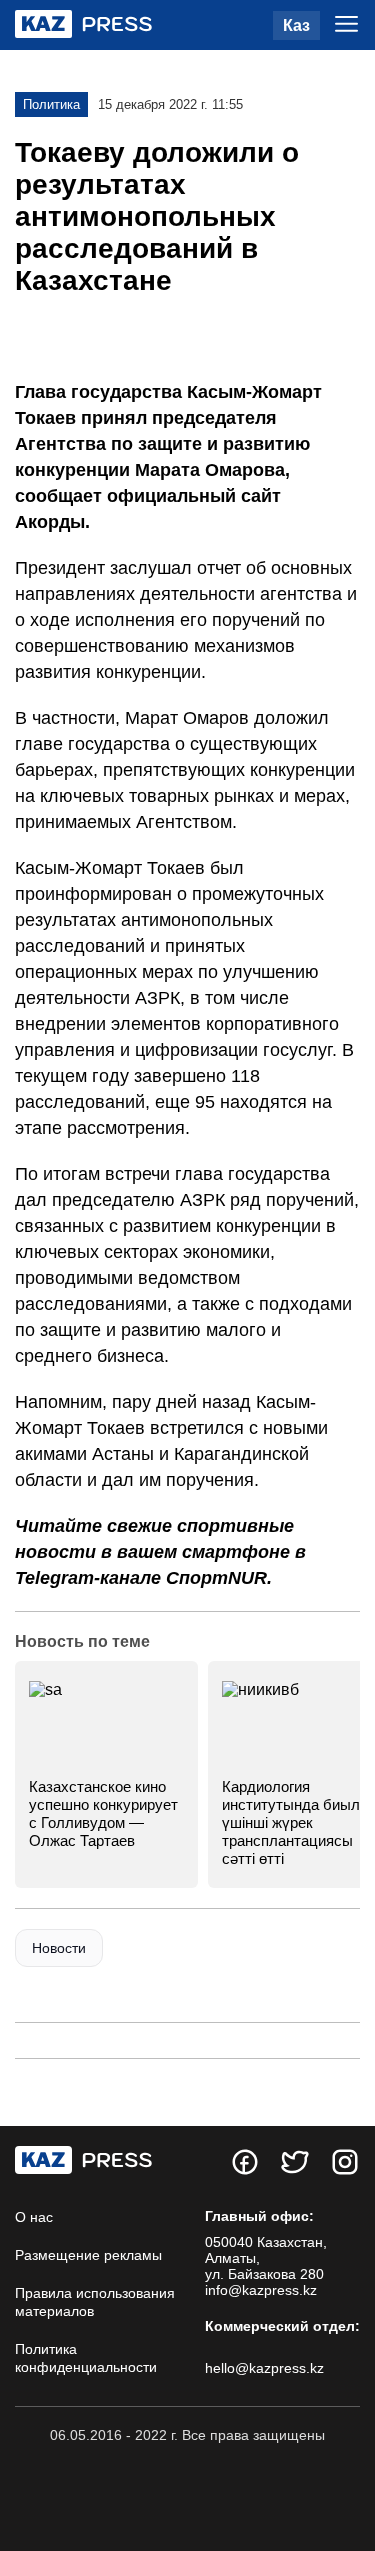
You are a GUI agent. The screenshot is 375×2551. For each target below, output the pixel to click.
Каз (296, 25)
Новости (59, 1948)
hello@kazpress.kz (264, 2368)
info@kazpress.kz (261, 2290)
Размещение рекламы (88, 2255)
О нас (34, 2217)
